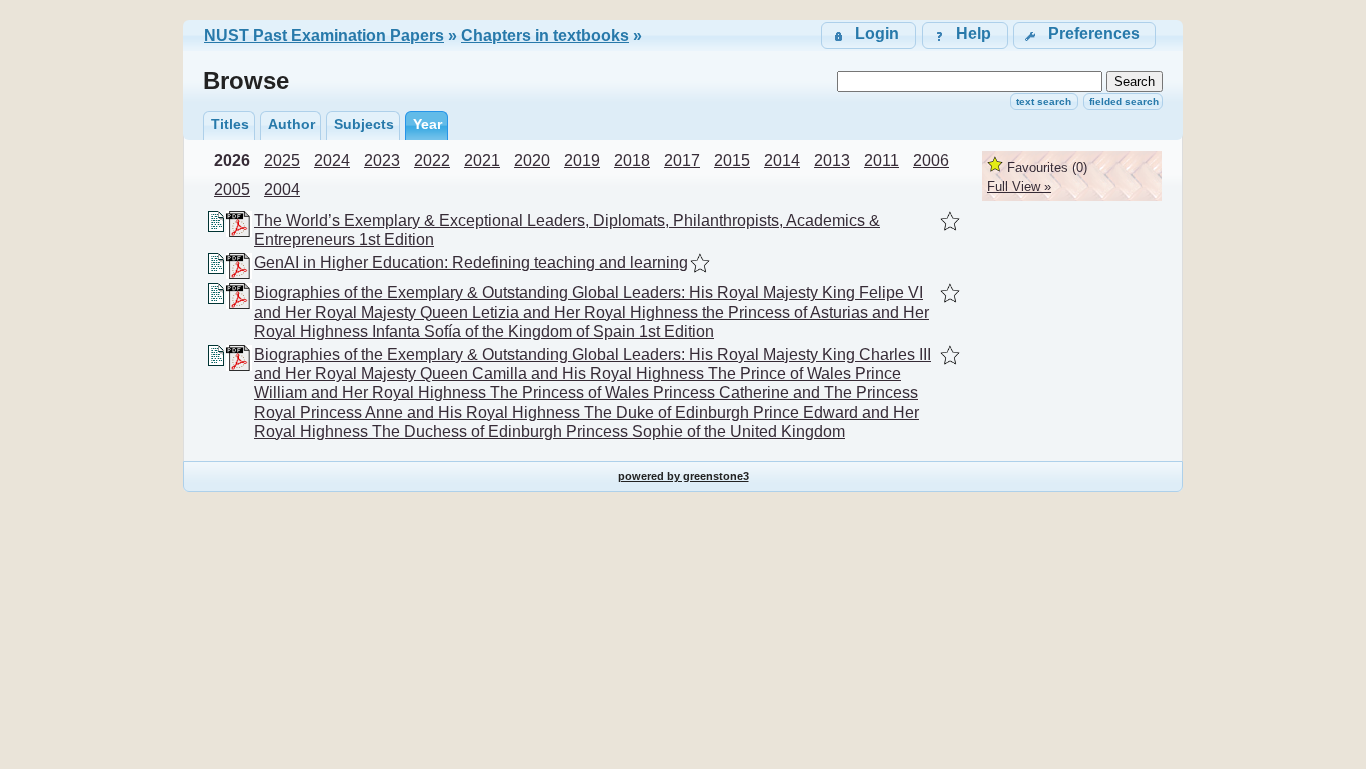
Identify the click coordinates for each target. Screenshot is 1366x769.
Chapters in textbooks (545, 35)
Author (291, 124)
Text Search (1043, 101)
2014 (782, 160)
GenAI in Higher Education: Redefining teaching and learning (471, 262)
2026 (232, 160)
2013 (832, 160)
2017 (682, 160)
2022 (432, 160)
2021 (482, 160)
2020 (532, 160)
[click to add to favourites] (950, 221)
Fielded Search (1124, 101)
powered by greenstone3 (683, 476)
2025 (282, 160)
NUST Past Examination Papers (324, 35)
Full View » (1019, 186)
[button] (1084, 35)
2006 (931, 160)
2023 (382, 160)
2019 (582, 160)
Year (427, 124)
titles (230, 124)
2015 (732, 160)
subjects (364, 124)
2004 (282, 189)
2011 (881, 160)
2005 (232, 189)
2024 (332, 160)
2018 (632, 160)
